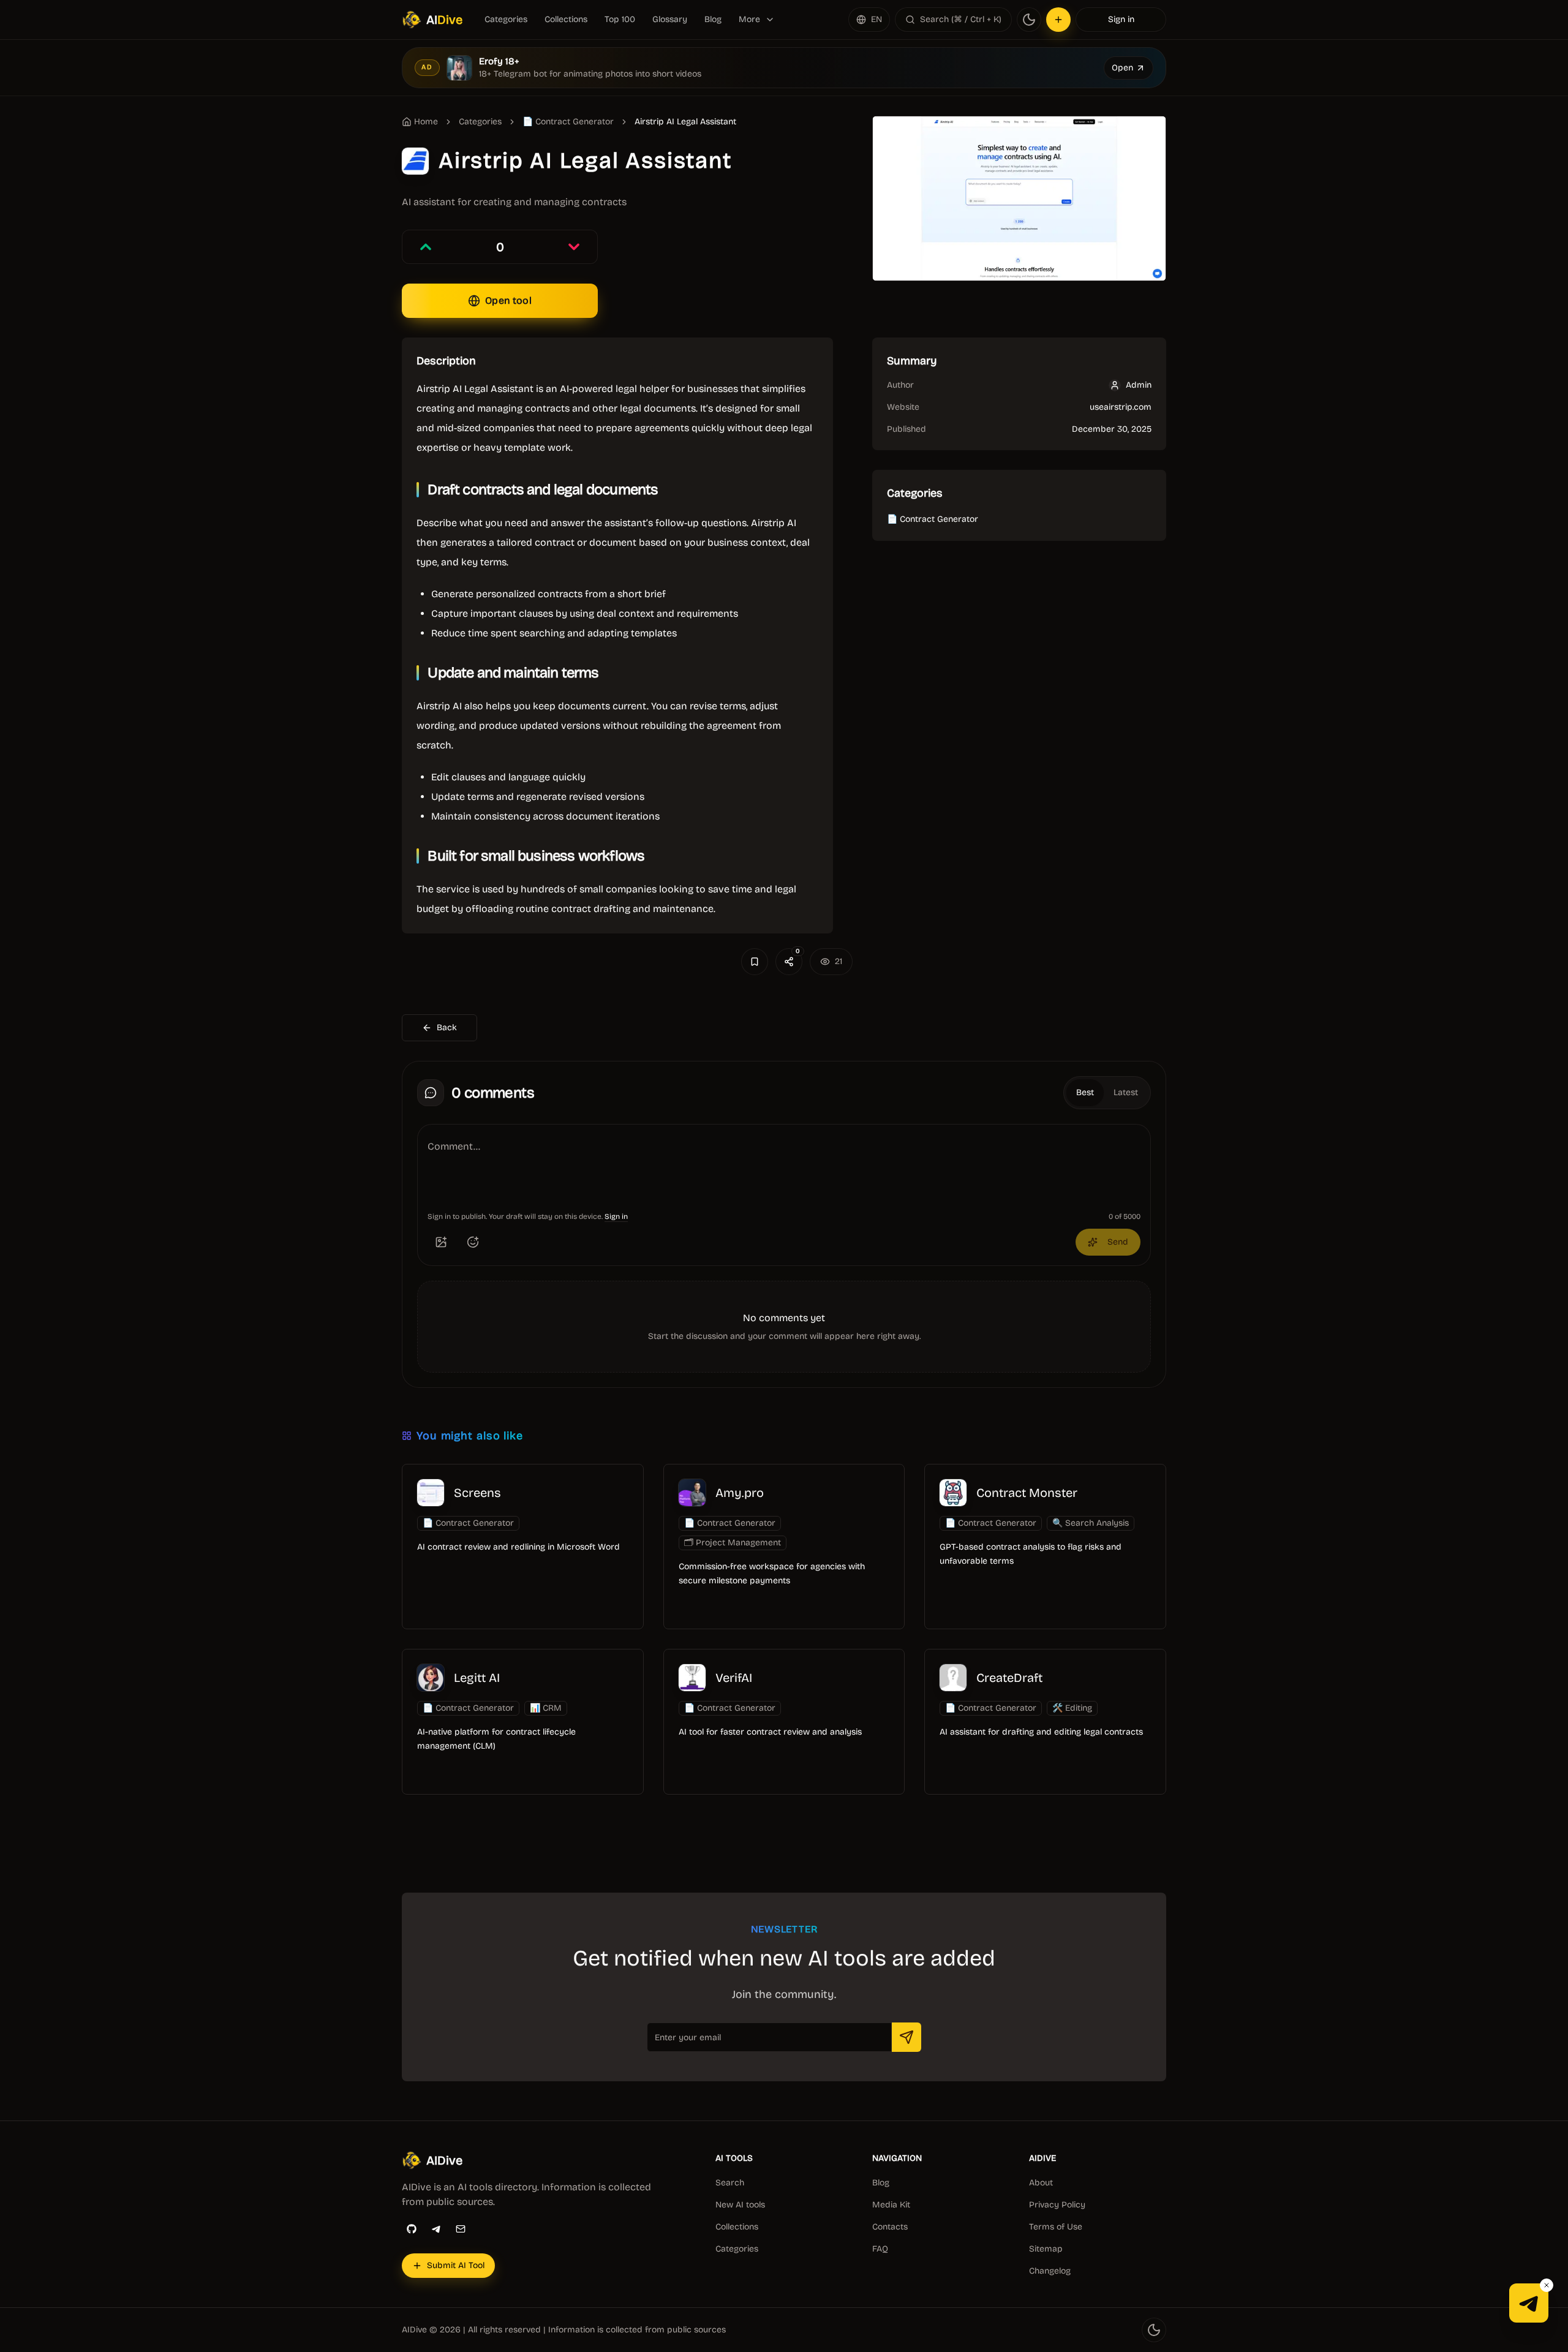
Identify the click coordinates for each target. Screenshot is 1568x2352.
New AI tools (740, 2205)
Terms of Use (1056, 2227)
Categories (506, 19)
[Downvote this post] (574, 247)
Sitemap (1046, 2249)
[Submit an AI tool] (1058, 20)
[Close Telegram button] (1547, 2285)
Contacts (890, 2227)
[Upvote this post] (426, 247)
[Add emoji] (473, 1242)
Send (1118, 1242)
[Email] (461, 2229)
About (1041, 2183)
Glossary (670, 19)
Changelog (1050, 2271)
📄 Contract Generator (568, 122)
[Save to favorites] (755, 962)
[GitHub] (412, 2229)
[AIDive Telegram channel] (1529, 2303)
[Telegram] (436, 2229)
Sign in (1121, 19)
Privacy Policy (1057, 2205)
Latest (1126, 1092)
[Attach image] (441, 1242)
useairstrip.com (1121, 407)
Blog (713, 19)
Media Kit (891, 2205)
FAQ (880, 2249)
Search (730, 2183)
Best (1085, 1092)
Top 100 (620, 19)
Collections (566, 19)
